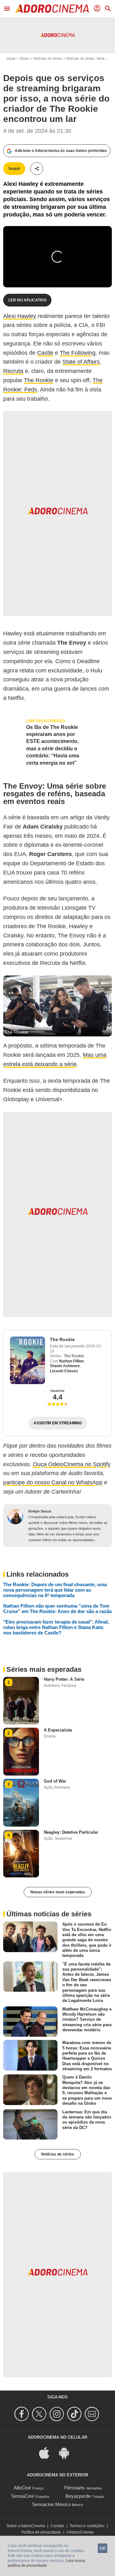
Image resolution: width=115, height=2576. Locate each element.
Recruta (13, 371)
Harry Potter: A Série (64, 1679)
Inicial (11, 58)
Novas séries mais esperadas (58, 1892)
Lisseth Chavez (64, 1371)
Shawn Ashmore (65, 1366)
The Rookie (39, 380)
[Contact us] (93, 2414)
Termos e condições (87, 2526)
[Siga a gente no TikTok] (75, 2414)
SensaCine (23, 2496)
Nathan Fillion (71, 1361)
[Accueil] (52, 9)
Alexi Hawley (20, 316)
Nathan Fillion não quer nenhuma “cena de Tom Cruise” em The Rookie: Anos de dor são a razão (57, 1609)
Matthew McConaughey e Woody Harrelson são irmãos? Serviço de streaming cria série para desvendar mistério (87, 2019)
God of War (55, 1781)
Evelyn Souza (40, 1511)
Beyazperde (78, 2496)
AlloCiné (22, 2488)
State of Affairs (81, 362)
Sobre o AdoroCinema (26, 2526)
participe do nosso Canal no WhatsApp (53, 1482)
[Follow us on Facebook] (23, 2414)
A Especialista (58, 1730)
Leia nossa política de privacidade (46, 2563)
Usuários (57, 1391)
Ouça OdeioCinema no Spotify (72, 1464)
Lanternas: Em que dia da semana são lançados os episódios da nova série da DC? (87, 2119)
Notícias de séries (48, 58)
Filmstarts (75, 2488)
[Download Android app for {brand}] (67, 2453)
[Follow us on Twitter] (40, 2414)
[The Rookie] (27, 1360)
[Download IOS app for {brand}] (48, 2453)
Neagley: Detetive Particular (71, 1832)
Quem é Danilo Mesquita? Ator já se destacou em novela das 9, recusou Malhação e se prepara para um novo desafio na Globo (87, 2090)
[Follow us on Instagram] (58, 2414)
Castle (45, 353)
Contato (57, 2526)
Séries (24, 58)
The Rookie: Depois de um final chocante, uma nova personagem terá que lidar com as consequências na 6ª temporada (55, 1590)
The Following (78, 353)
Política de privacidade (41, 2532)
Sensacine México (51, 2504)
